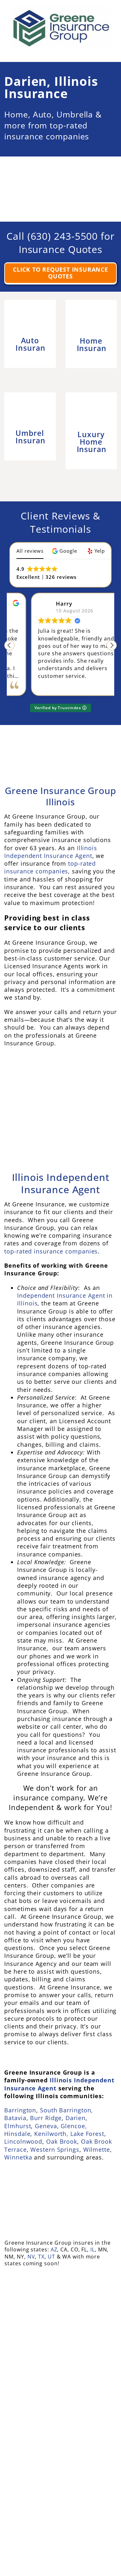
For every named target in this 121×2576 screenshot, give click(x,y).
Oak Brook (62, 2142)
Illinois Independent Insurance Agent (51, 852)
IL (93, 2249)
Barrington (20, 2110)
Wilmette (97, 2149)
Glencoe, (74, 2126)
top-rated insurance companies (50, 867)
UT (51, 2257)
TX (41, 2257)
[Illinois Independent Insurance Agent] (61, 1072)
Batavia (15, 2118)
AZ (54, 2249)
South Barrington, (66, 2110)
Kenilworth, (51, 2134)
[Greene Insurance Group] (60, 736)
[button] (65, 551)
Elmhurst (18, 2126)
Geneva (46, 2126)
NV (31, 2257)
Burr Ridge (46, 2118)
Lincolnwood (23, 2142)
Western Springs (55, 2149)
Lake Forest (87, 2134)
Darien (75, 2118)
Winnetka (18, 2157)
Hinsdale (17, 2134)
